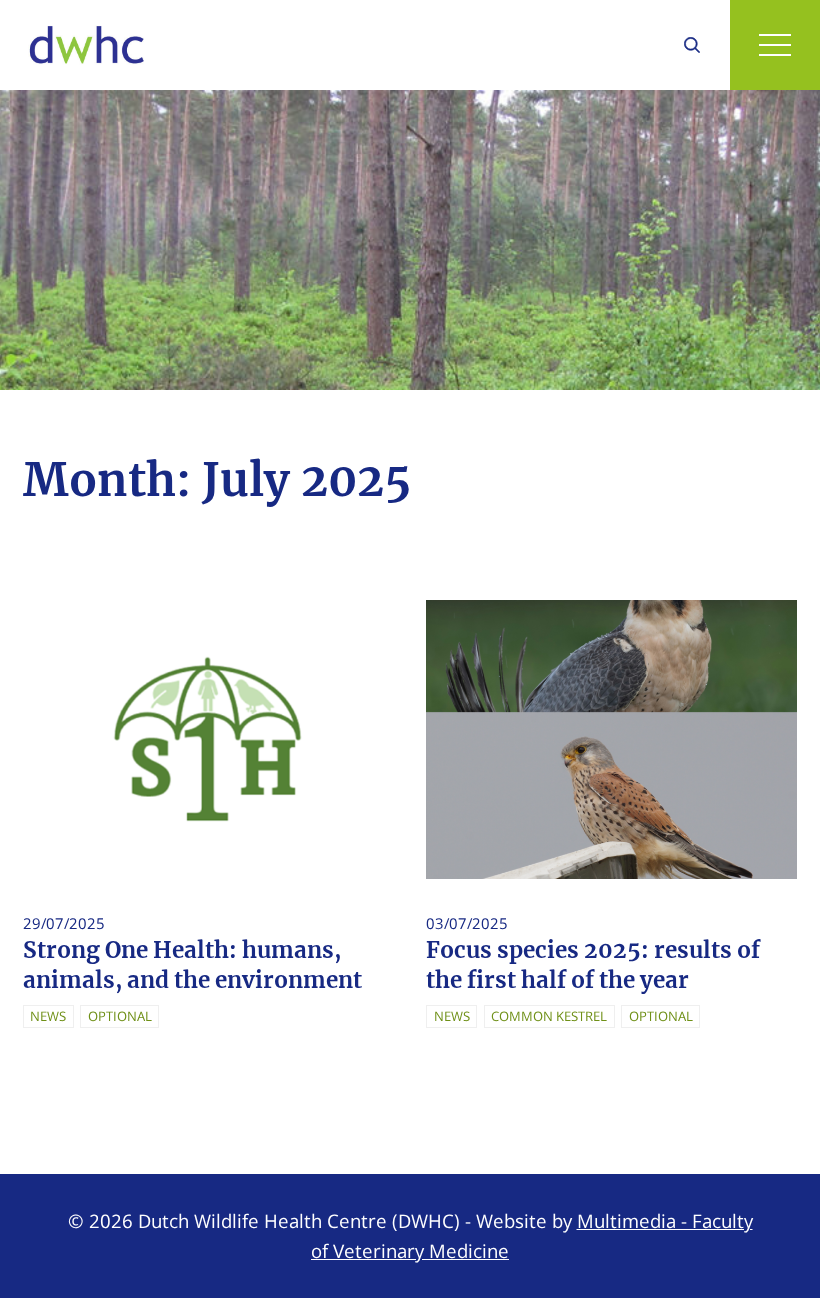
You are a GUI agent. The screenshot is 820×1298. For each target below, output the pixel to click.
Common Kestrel (549, 1016)
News (48, 1016)
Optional (120, 1016)
